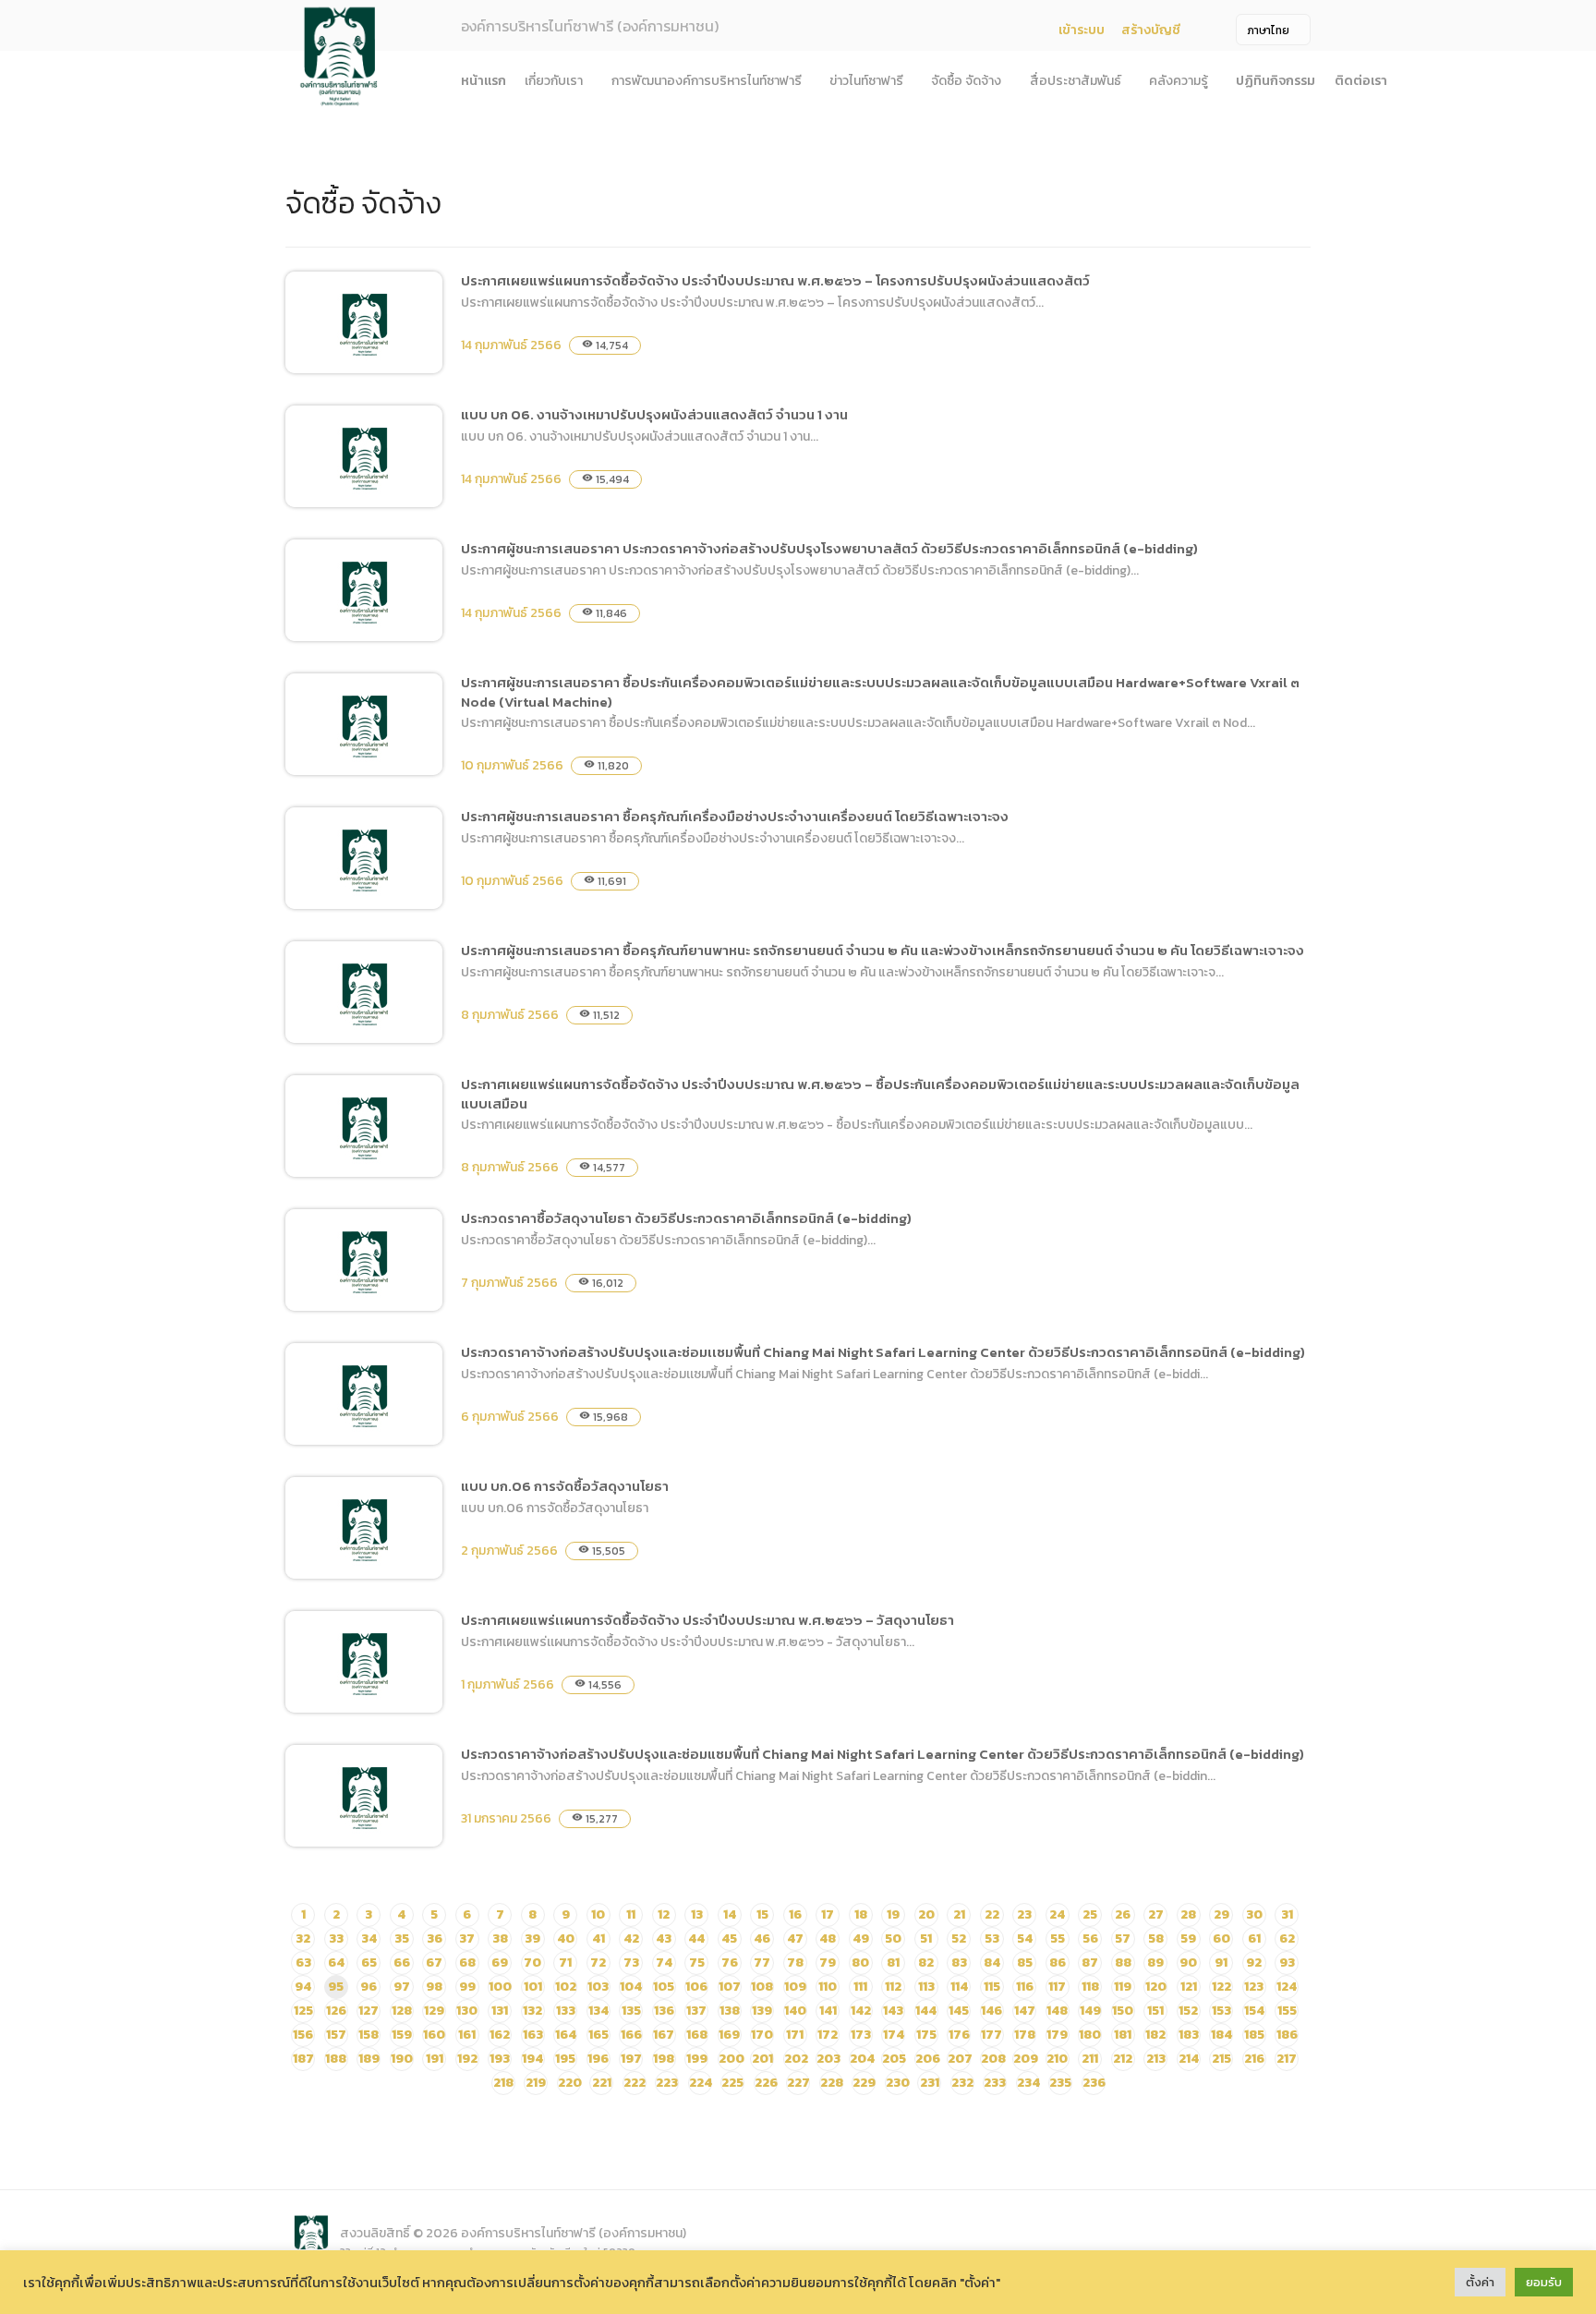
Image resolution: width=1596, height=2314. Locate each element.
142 (861, 2011)
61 (1254, 1938)
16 (795, 1914)
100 (500, 1987)
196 (598, 2059)
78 (795, 1963)
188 (336, 2059)
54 (1025, 1938)
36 (435, 1938)
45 (729, 1938)
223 (667, 2083)
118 (1090, 1987)
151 (1155, 2011)
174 (894, 2035)
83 (959, 1963)
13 (697, 1914)
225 (732, 2083)
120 (1156, 1987)
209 (1026, 2059)
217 (1287, 2059)
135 (631, 2011)
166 (631, 2035)
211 (1090, 2059)
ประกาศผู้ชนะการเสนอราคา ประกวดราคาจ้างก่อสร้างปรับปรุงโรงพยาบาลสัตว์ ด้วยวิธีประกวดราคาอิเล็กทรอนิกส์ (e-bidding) (829, 548)
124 (1287, 1987)
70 (532, 1963)
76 (730, 1963)
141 (828, 2011)
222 (635, 2083)
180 (1090, 2035)
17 (828, 1914)
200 (731, 2059)
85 (1025, 1963)
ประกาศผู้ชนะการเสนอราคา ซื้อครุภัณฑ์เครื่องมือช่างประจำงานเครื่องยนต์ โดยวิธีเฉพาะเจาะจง (735, 816)
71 (565, 1963)
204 (862, 2059)
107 (730, 1987)
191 (435, 2059)
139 (762, 2011)
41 (598, 1938)
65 (369, 1963)
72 (598, 1963)
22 (992, 1914)
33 (336, 1938)
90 (1188, 1963)
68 (467, 1963)
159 (402, 2035)
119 (1123, 1987)
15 (762, 1914)
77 (762, 1963)
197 (631, 2059)
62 (1287, 1938)
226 (766, 2083)
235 (1060, 2083)
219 (536, 2083)
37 (467, 1938)
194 (532, 2059)
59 (1188, 1938)
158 (369, 2035)
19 (893, 1914)
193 (500, 2059)
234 (1028, 2083)
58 (1156, 1938)
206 (928, 2059)
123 (1254, 1987)
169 (729, 2035)
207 (960, 2059)
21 (959, 1914)
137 (696, 2011)
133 (566, 2011)
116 (1025, 1987)
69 (500, 1963)
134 (598, 2011)
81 (893, 1963)
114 (959, 1987)
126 (336, 2011)
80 (860, 1963)
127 (369, 2011)
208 (993, 2059)
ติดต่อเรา (1361, 81)
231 (930, 2083)
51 (926, 1938)
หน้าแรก (484, 81)
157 (336, 2035)
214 (1189, 2059)
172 (828, 2035)
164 (566, 2035)
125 (303, 2011)
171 (795, 2035)
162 (500, 2035)
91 (1221, 1963)
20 (926, 1914)
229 (864, 2083)
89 (1155, 1963)
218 (503, 2083)
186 (1287, 2035)
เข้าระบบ (1082, 30)
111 (860, 1987)
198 (664, 2059)
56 (1090, 1938)
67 (434, 1963)
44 (696, 1938)
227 (798, 2083)
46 (762, 1938)
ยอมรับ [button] (1544, 2282)
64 (336, 1963)
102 (566, 1987)
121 (1189, 1987)
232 (962, 2083)
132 (532, 2011)
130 (467, 2011)
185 (1254, 2035)
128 (402, 2011)
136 (664, 2011)
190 (402, 2059)
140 (795, 2011)
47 (795, 1938)
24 (1057, 1914)
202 (796, 2059)
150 (1123, 2011)
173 (861, 2035)
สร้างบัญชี (1151, 30)
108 (762, 1987)
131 (500, 2011)
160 (434, 2035)
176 (959, 2035)
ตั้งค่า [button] (1480, 2282)
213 (1156, 2059)
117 (1057, 1987)
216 (1254, 2059)
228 (832, 2083)
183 (1189, 2035)
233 (995, 2083)
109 (795, 1987)
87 (1090, 1963)
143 (893, 2011)
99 (467, 1987)
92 (1254, 1963)
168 (697, 2035)
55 (1058, 1938)
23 (1024, 1914)
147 (1025, 2011)
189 (369, 2059)
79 (828, 1963)
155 (1287, 2011)
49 (861, 1938)
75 (697, 1963)
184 (1221, 2035)
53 (992, 1938)
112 (893, 1987)
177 (991, 2035)
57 (1123, 1938)
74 (664, 1963)
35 (402, 1938)
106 (696, 1987)
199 (697, 2059)
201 (762, 2059)
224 (701, 2083)
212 (1123, 2059)
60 (1221, 1938)
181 (1123, 2035)
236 (1094, 2083)
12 (664, 1914)
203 (828, 2059)
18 (861, 1914)
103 (598, 1987)
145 (959, 2011)
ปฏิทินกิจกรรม (1276, 81)
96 (369, 1987)
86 (1058, 1963)
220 (570, 2083)
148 (1057, 2011)
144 (926, 2011)
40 (566, 1938)
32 (303, 1938)
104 (631, 1987)
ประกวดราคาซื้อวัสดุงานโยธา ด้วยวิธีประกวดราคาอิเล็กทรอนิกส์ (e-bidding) (686, 1218)
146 (991, 2011)
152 (1188, 2011)
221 (602, 2083)
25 (1090, 1914)
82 (926, 1963)
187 (303, 2059)
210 (1057, 2059)
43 (664, 1938)
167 (664, 2035)
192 (467, 2059)
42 (631, 1938)
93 (1287, 1963)
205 (894, 2059)
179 (1057, 2035)
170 (762, 2035)
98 (434, 1987)
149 (1090, 2011)
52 (959, 1938)
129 (434, 2011)
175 (926, 2035)
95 (336, 1987)
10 (598, 1914)
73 (631, 1963)
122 (1221, 1987)
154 (1254, 2011)
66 (402, 1963)
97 (402, 1987)
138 (730, 2011)
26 (1123, 1914)
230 (898, 2083)
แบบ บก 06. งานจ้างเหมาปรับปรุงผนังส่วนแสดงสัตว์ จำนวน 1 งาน (654, 414)
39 (532, 1938)
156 (303, 2035)
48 (828, 1938)
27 (1156, 1914)
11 (631, 1914)
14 (730, 1914)
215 (1221, 2059)
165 (598, 2035)
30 (1254, 1914)
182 (1155, 2035)
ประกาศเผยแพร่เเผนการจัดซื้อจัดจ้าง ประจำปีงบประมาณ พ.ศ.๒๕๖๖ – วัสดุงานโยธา (707, 1620)
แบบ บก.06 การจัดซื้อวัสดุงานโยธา (565, 1486)
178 (1025, 2035)
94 (303, 1987)
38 (500, 1938)
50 (893, 1938)
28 (1188, 1914)
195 (565, 2059)
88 (1123, 1963)
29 (1221, 1914)
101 (533, 1987)
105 (664, 1987)
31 (1287, 1914)
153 (1221, 2011)
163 (533, 2035)
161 (467, 2035)
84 (992, 1963)
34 (369, 1938)
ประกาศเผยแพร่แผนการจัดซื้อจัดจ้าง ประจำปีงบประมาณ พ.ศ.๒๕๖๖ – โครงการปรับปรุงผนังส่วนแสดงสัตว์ (775, 280)
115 (992, 1987)
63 (303, 1963)
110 (828, 1987)
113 (926, 1987)
